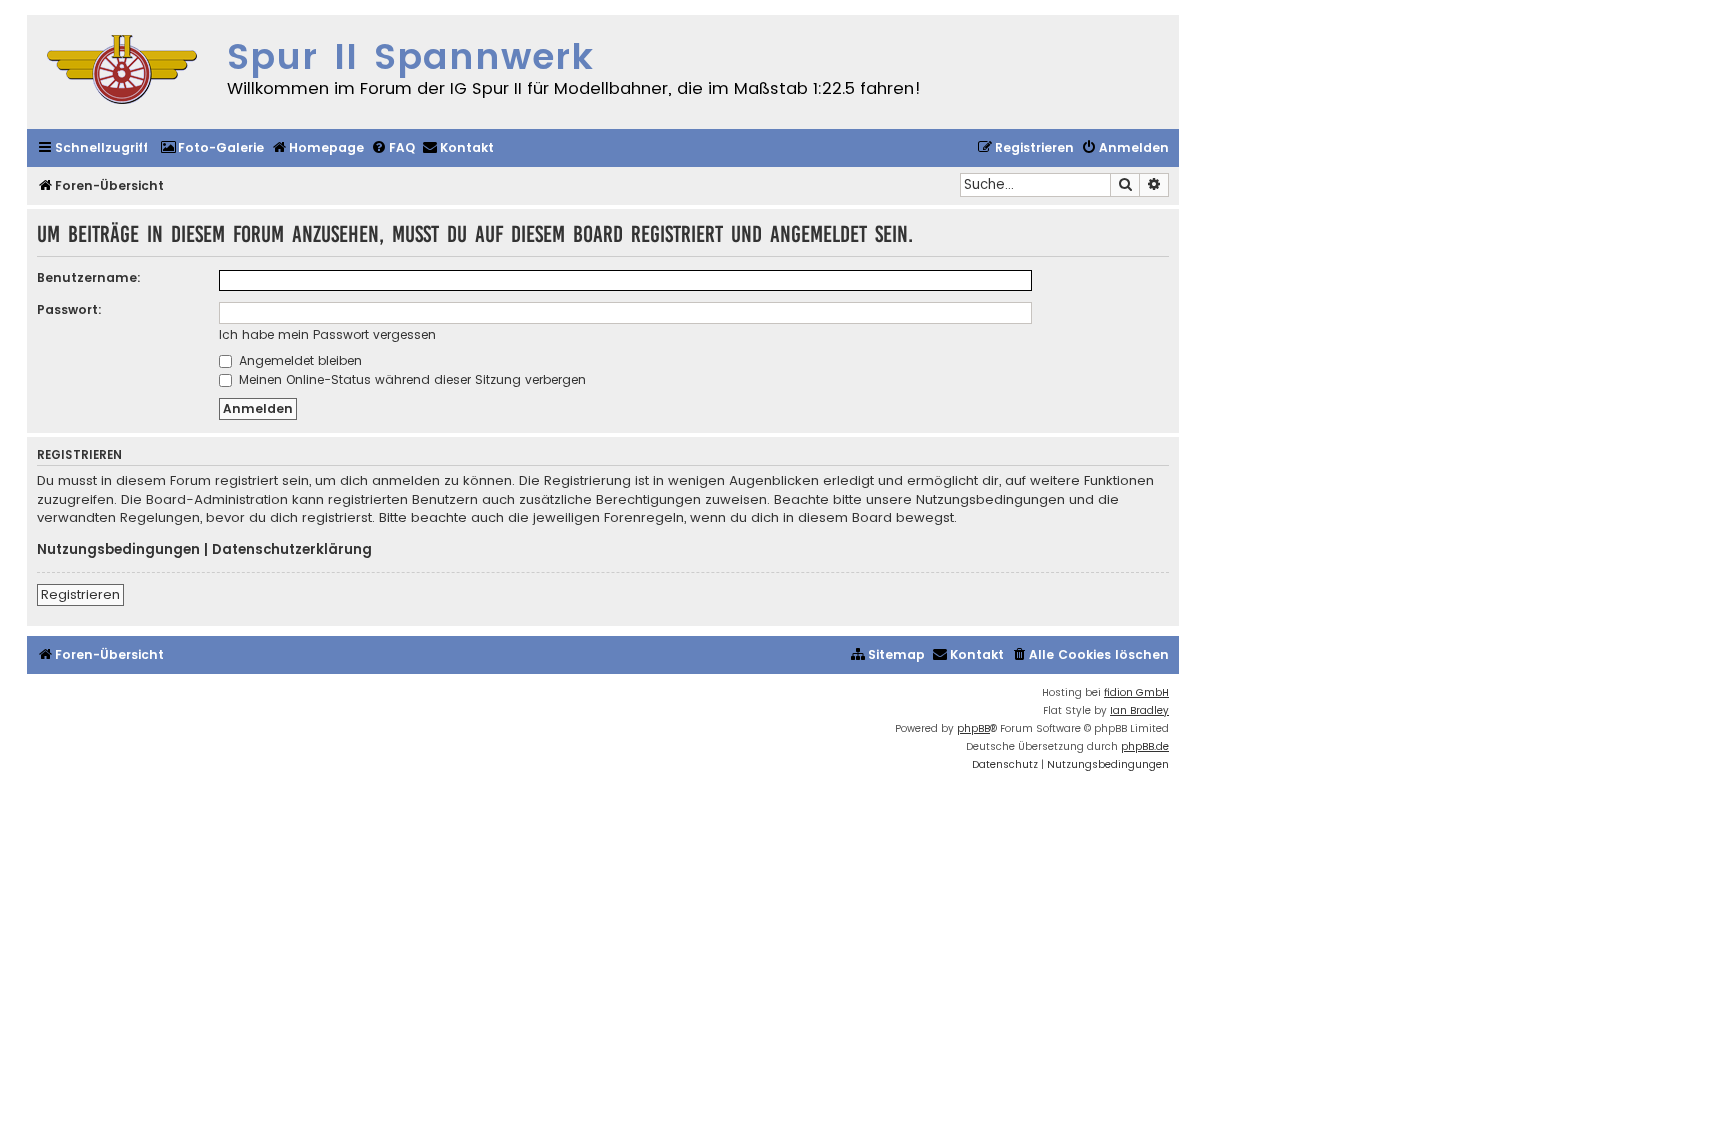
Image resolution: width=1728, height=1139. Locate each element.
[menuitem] (212, 148)
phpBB (973, 728)
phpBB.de (1145, 746)
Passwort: (69, 309)
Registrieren (80, 594)
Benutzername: (89, 277)
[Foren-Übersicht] (122, 72)
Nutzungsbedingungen (118, 550)
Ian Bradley (1139, 710)
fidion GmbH (1136, 692)
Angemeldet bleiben (298, 360)
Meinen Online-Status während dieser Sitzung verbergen (410, 379)
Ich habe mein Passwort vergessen (327, 334)
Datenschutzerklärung (292, 550)
